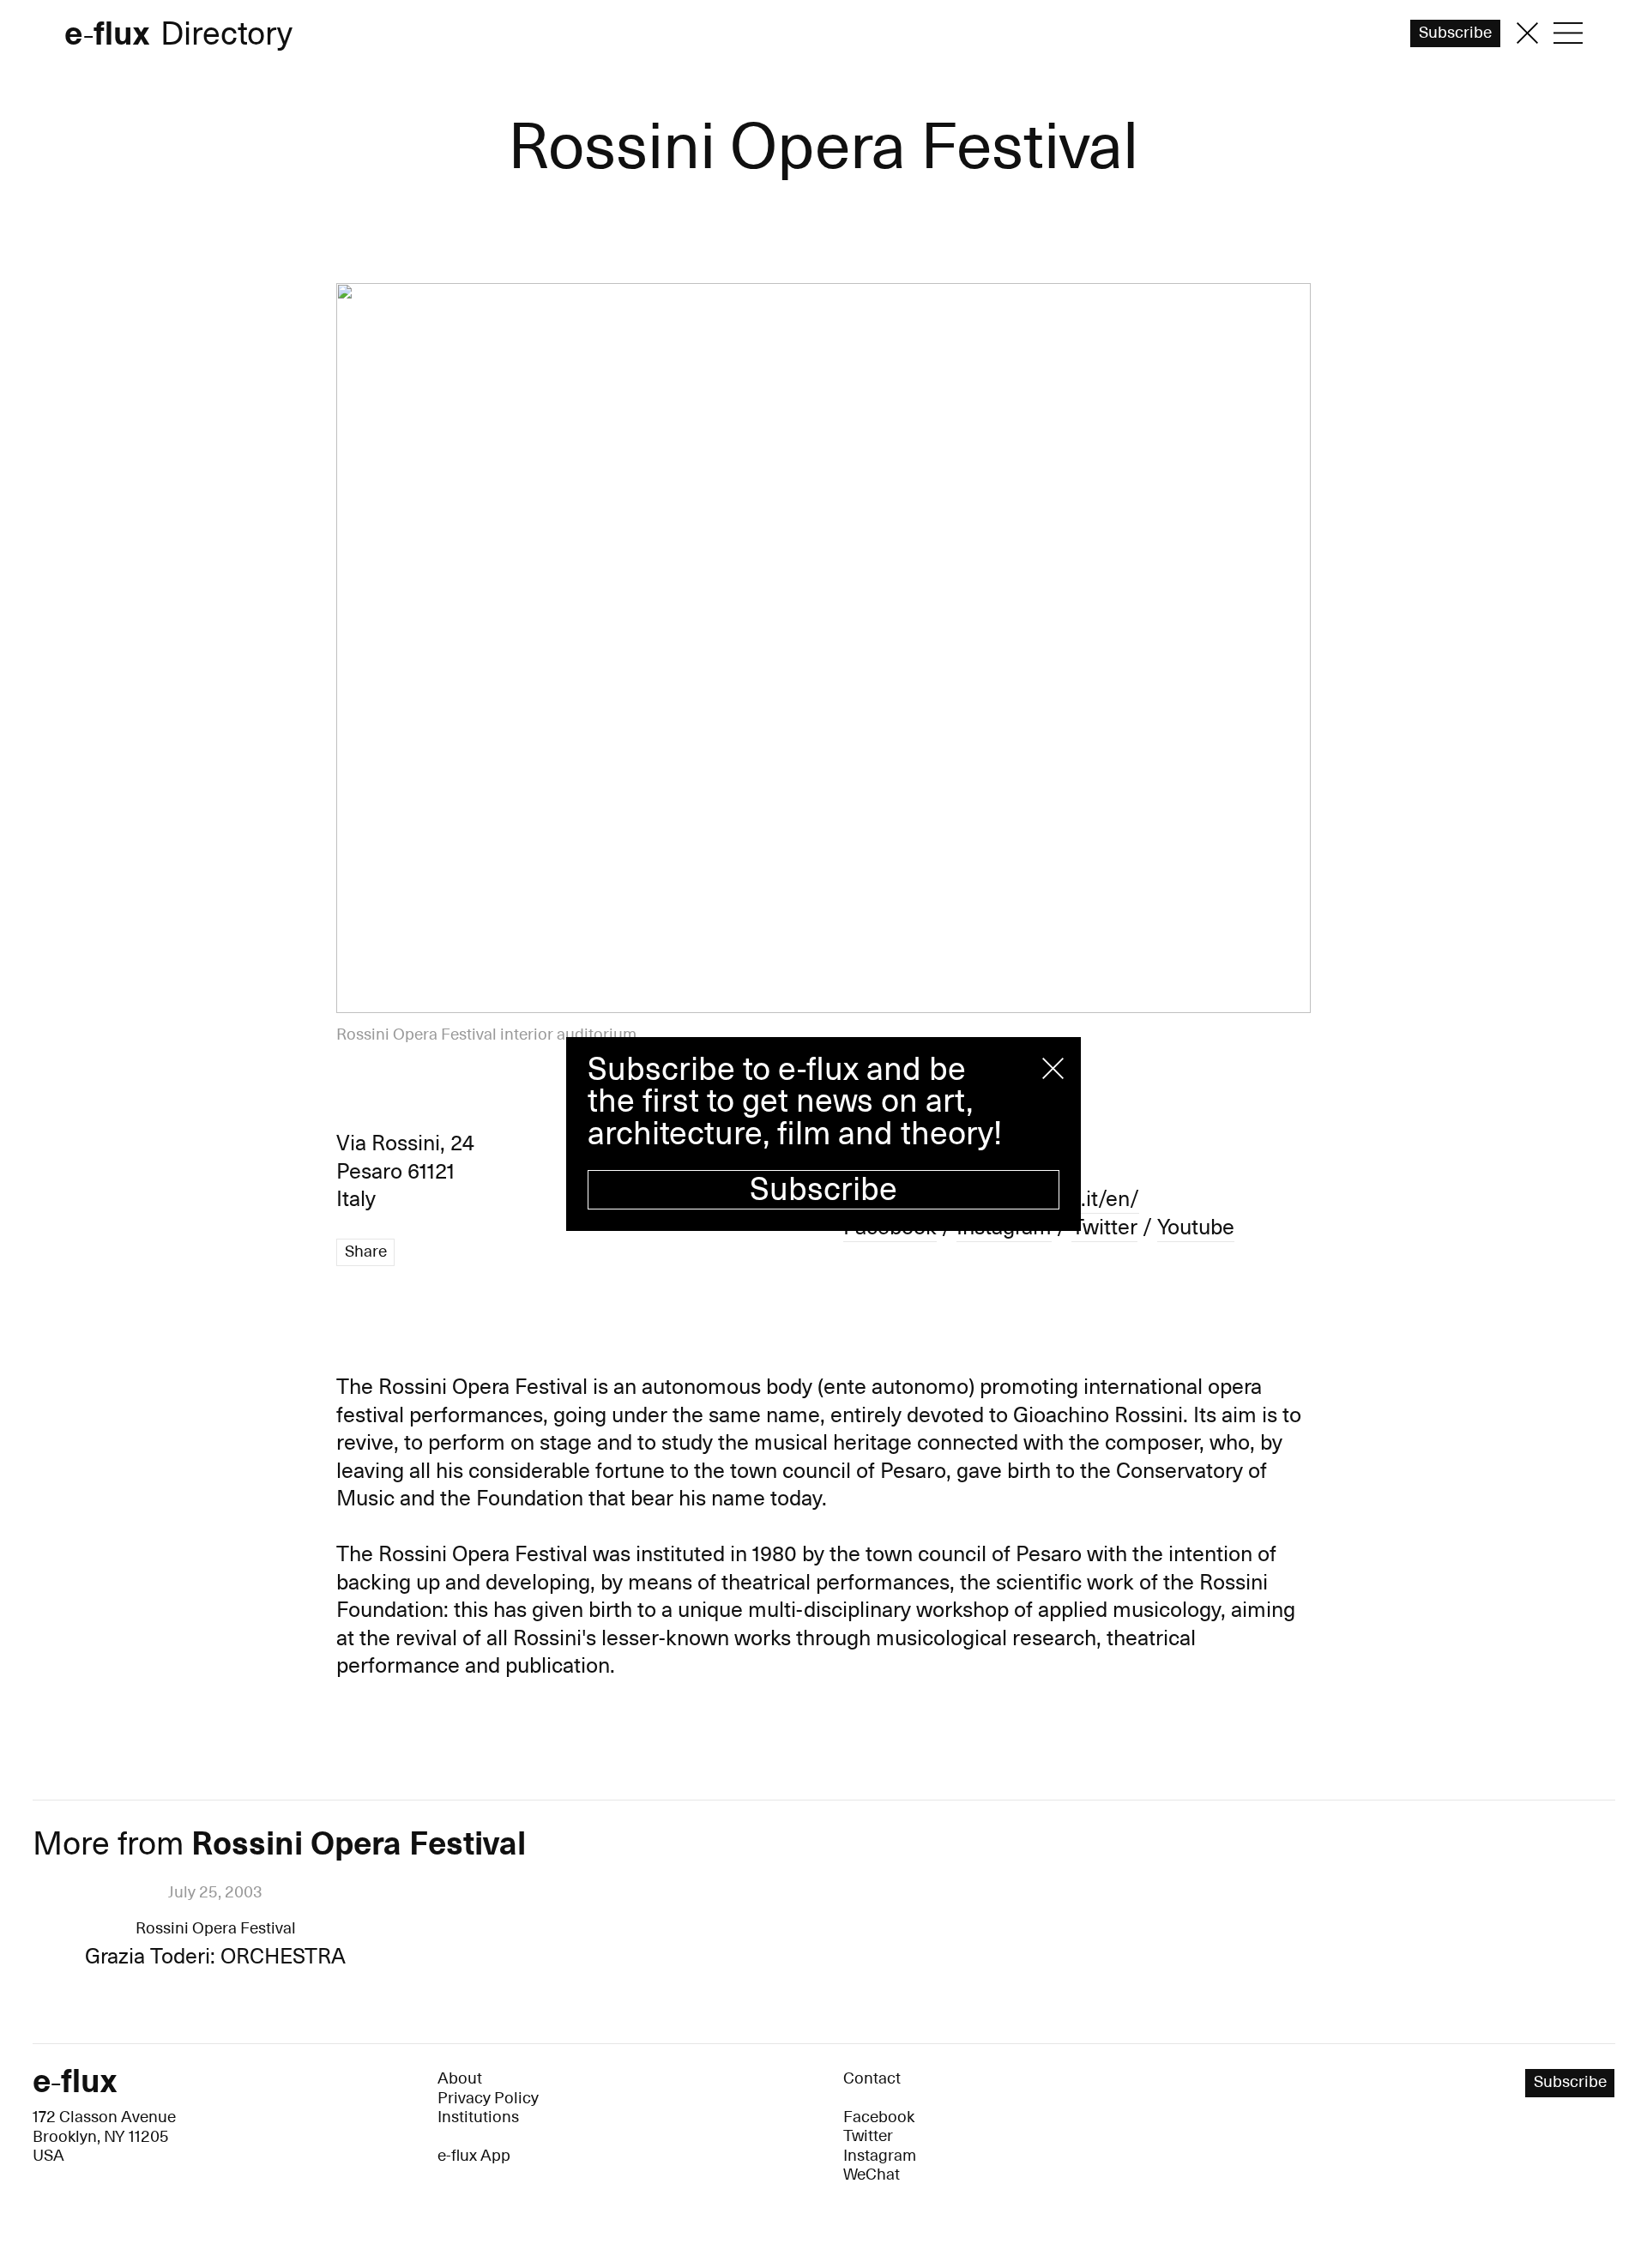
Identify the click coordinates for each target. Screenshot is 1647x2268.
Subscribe (823, 1190)
